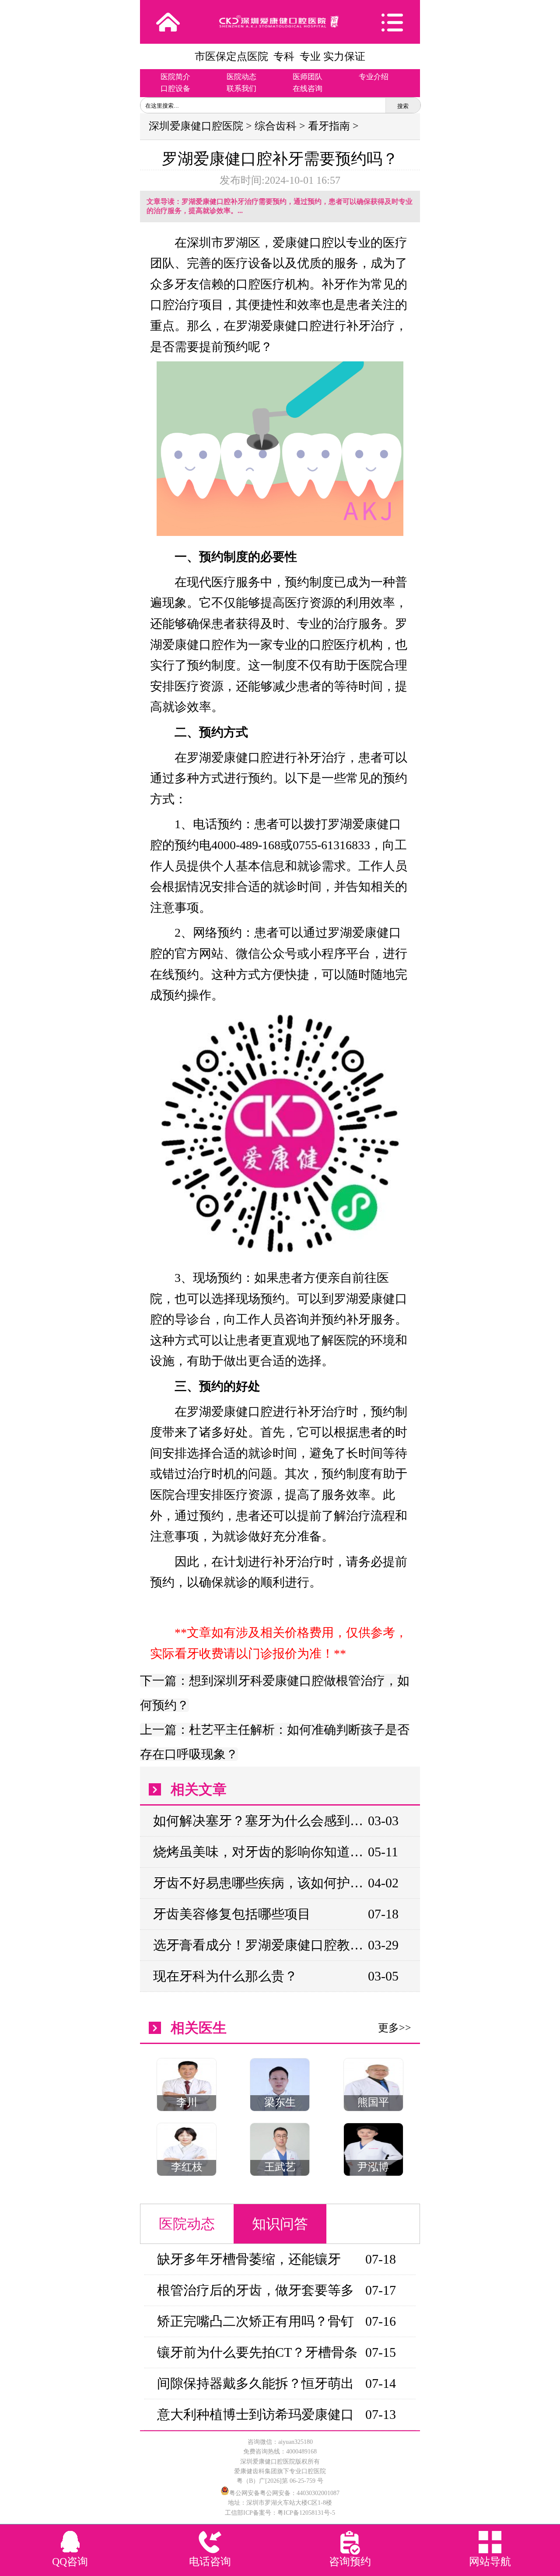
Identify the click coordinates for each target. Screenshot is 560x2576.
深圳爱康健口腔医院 (196, 126)
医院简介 (175, 77)
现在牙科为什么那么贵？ (225, 1976)
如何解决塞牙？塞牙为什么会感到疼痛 (260, 1821)
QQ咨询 (70, 2562)
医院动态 (241, 77)
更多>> (395, 2028)
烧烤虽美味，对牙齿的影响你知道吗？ (260, 1852)
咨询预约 (350, 2562)
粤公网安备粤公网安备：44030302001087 (284, 2493)
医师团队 (308, 77)
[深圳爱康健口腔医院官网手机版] (280, 22)
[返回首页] (168, 22)
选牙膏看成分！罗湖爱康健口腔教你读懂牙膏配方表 (260, 1945)
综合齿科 (276, 126)
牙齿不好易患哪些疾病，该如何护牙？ (260, 1883)
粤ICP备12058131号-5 (306, 2513)
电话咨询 (210, 2562)
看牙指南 (329, 126)
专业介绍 (374, 77)
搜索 (403, 106)
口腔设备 (175, 89)
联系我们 (241, 89)
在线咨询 (308, 89)
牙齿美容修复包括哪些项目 (232, 1914)
